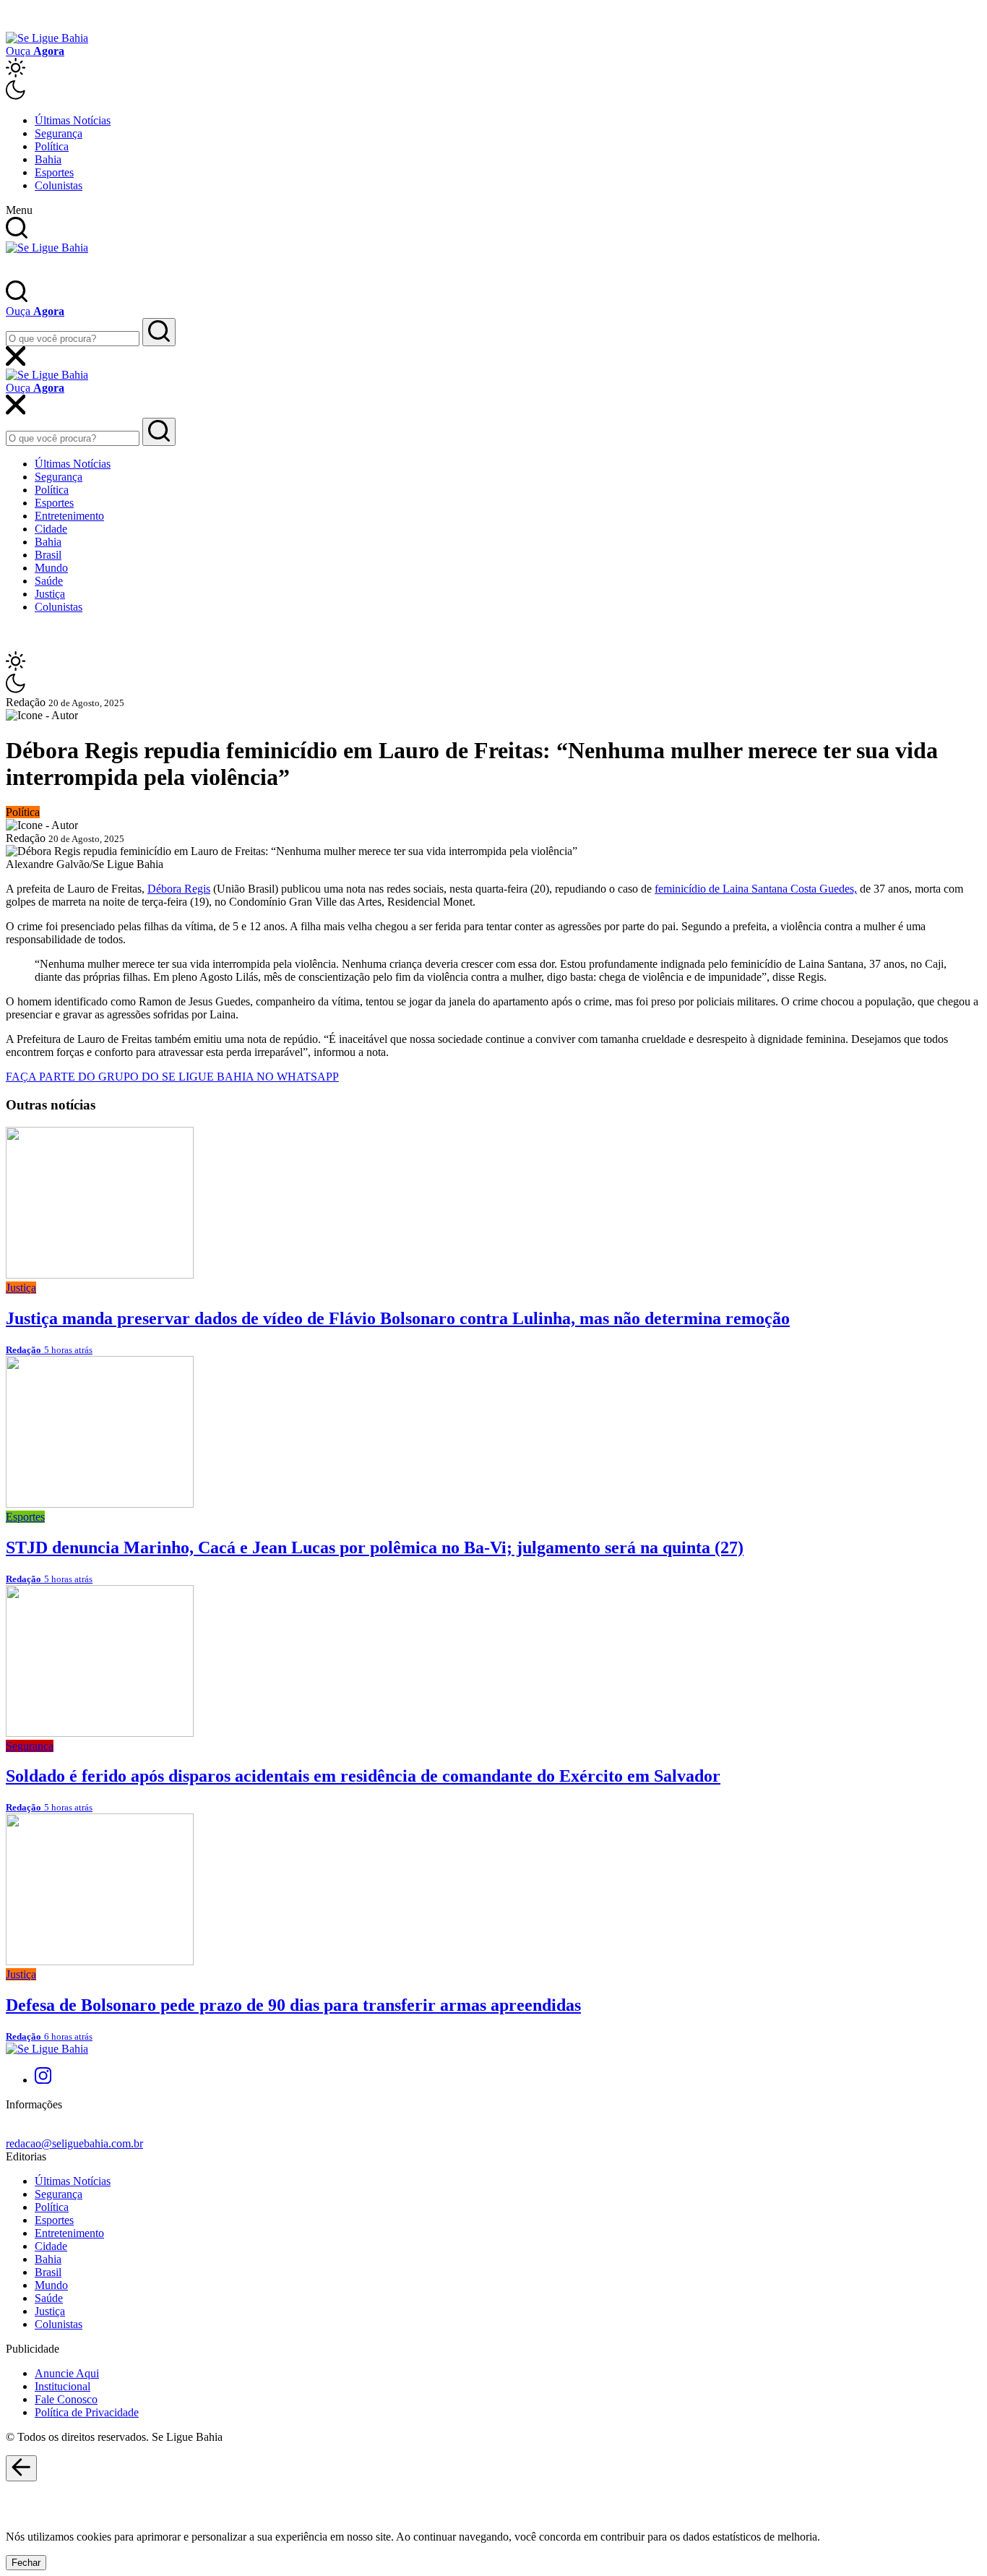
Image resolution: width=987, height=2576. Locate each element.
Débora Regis (179, 889)
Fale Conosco (66, 2399)
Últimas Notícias (73, 120)
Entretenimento (69, 516)
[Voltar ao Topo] (21, 2468)
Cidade (51, 529)
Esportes (54, 172)
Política (52, 146)
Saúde (49, 581)
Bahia (48, 159)
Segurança (59, 133)
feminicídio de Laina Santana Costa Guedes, (756, 889)
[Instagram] (43, 2080)
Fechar (26, 2563)
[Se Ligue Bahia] (47, 38)
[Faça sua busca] (159, 332)
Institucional (63, 2386)
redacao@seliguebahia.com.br (74, 2143)
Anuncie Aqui (67, 2373)
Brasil (48, 555)
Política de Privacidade (87, 2412)
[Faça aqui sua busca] (159, 432)
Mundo (51, 568)
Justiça (50, 594)
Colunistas (59, 185)
